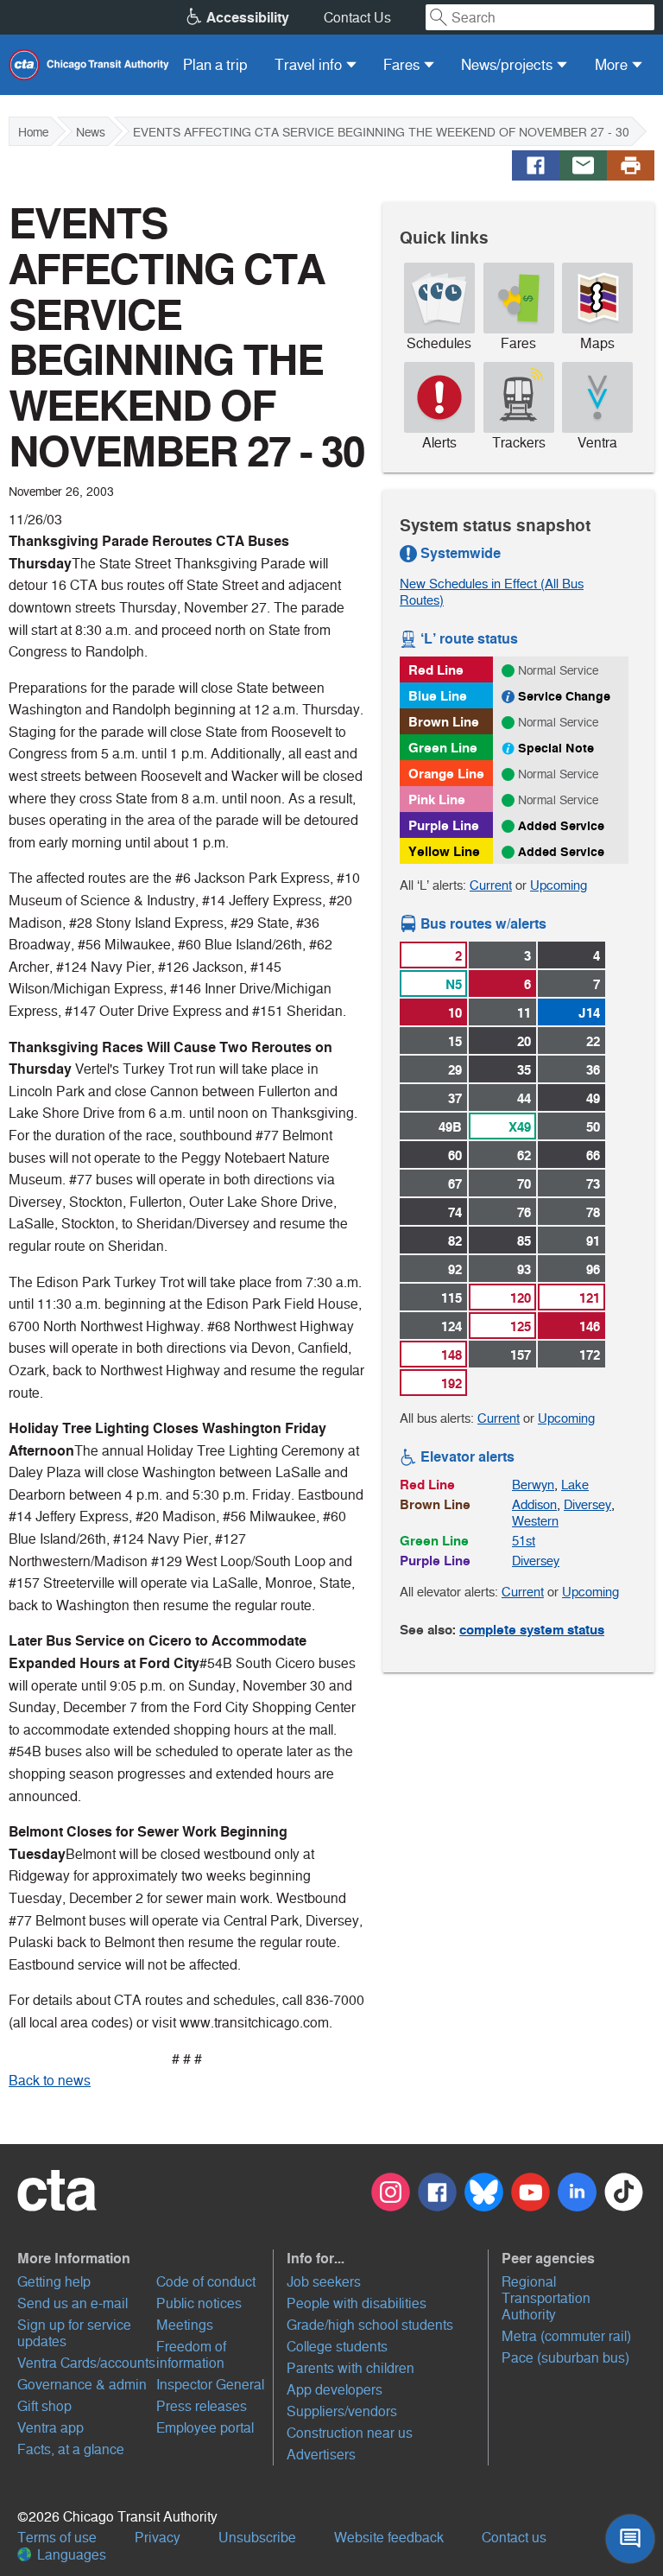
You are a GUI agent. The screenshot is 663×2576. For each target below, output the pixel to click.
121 (590, 1298)
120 (521, 1298)
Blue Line (438, 696)
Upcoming (559, 885)
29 (455, 1070)
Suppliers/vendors (342, 2411)
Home (33, 132)
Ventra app (51, 2428)
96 (593, 1269)
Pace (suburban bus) (565, 2358)
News (91, 132)
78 (593, 1212)
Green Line (443, 748)
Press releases (202, 2406)
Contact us (514, 2538)
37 (455, 1098)
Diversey (587, 1504)
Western (535, 1521)
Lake (575, 1485)
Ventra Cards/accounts (86, 2363)
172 (590, 1355)
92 (455, 1269)
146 (590, 1326)
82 (455, 1241)
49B (450, 1127)
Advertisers (321, 2455)
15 (455, 1041)
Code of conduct (206, 2282)
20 (524, 1041)
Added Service (561, 826)
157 (521, 1355)
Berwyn (533, 1485)
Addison (534, 1504)
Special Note (556, 748)
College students (337, 2347)
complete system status (532, 1630)
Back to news (50, 2081)
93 (524, 1269)
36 (593, 1070)
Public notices (199, 2303)
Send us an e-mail (73, 2303)
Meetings (185, 2325)
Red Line (436, 670)
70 (524, 1184)
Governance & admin (82, 2385)
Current (491, 885)
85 (524, 1241)
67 (455, 1184)
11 (524, 1013)
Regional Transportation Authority (546, 2298)
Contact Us (357, 18)
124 (451, 1326)
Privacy (158, 2538)
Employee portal (205, 2428)
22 (593, 1041)
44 (524, 1098)
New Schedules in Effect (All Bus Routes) (492, 592)
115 (451, 1298)
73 (593, 1184)
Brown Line (444, 722)
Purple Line (444, 825)
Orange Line (446, 774)
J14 (589, 1013)
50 (593, 1127)
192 (451, 1383)
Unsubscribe (257, 2538)
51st (524, 1541)
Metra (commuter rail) (566, 2336)
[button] (143, 2258)
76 (524, 1212)
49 (593, 1098)
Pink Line (437, 799)
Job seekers (324, 2282)
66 (593, 1155)
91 (593, 1241)
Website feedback (389, 2538)
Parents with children (350, 2368)
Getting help (54, 2282)
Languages (70, 2555)
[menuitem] (215, 65)
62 (524, 1155)
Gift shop (44, 2406)
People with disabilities (357, 2303)
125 (521, 1326)
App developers (335, 2390)
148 (451, 1355)
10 (455, 1013)
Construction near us (350, 2433)
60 (455, 1155)
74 (455, 1212)
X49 (520, 1127)
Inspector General (210, 2385)
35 (524, 1070)
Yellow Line (444, 851)
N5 (454, 984)
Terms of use (57, 2538)
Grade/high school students (370, 2325)
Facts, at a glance (71, 2449)
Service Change (564, 696)
